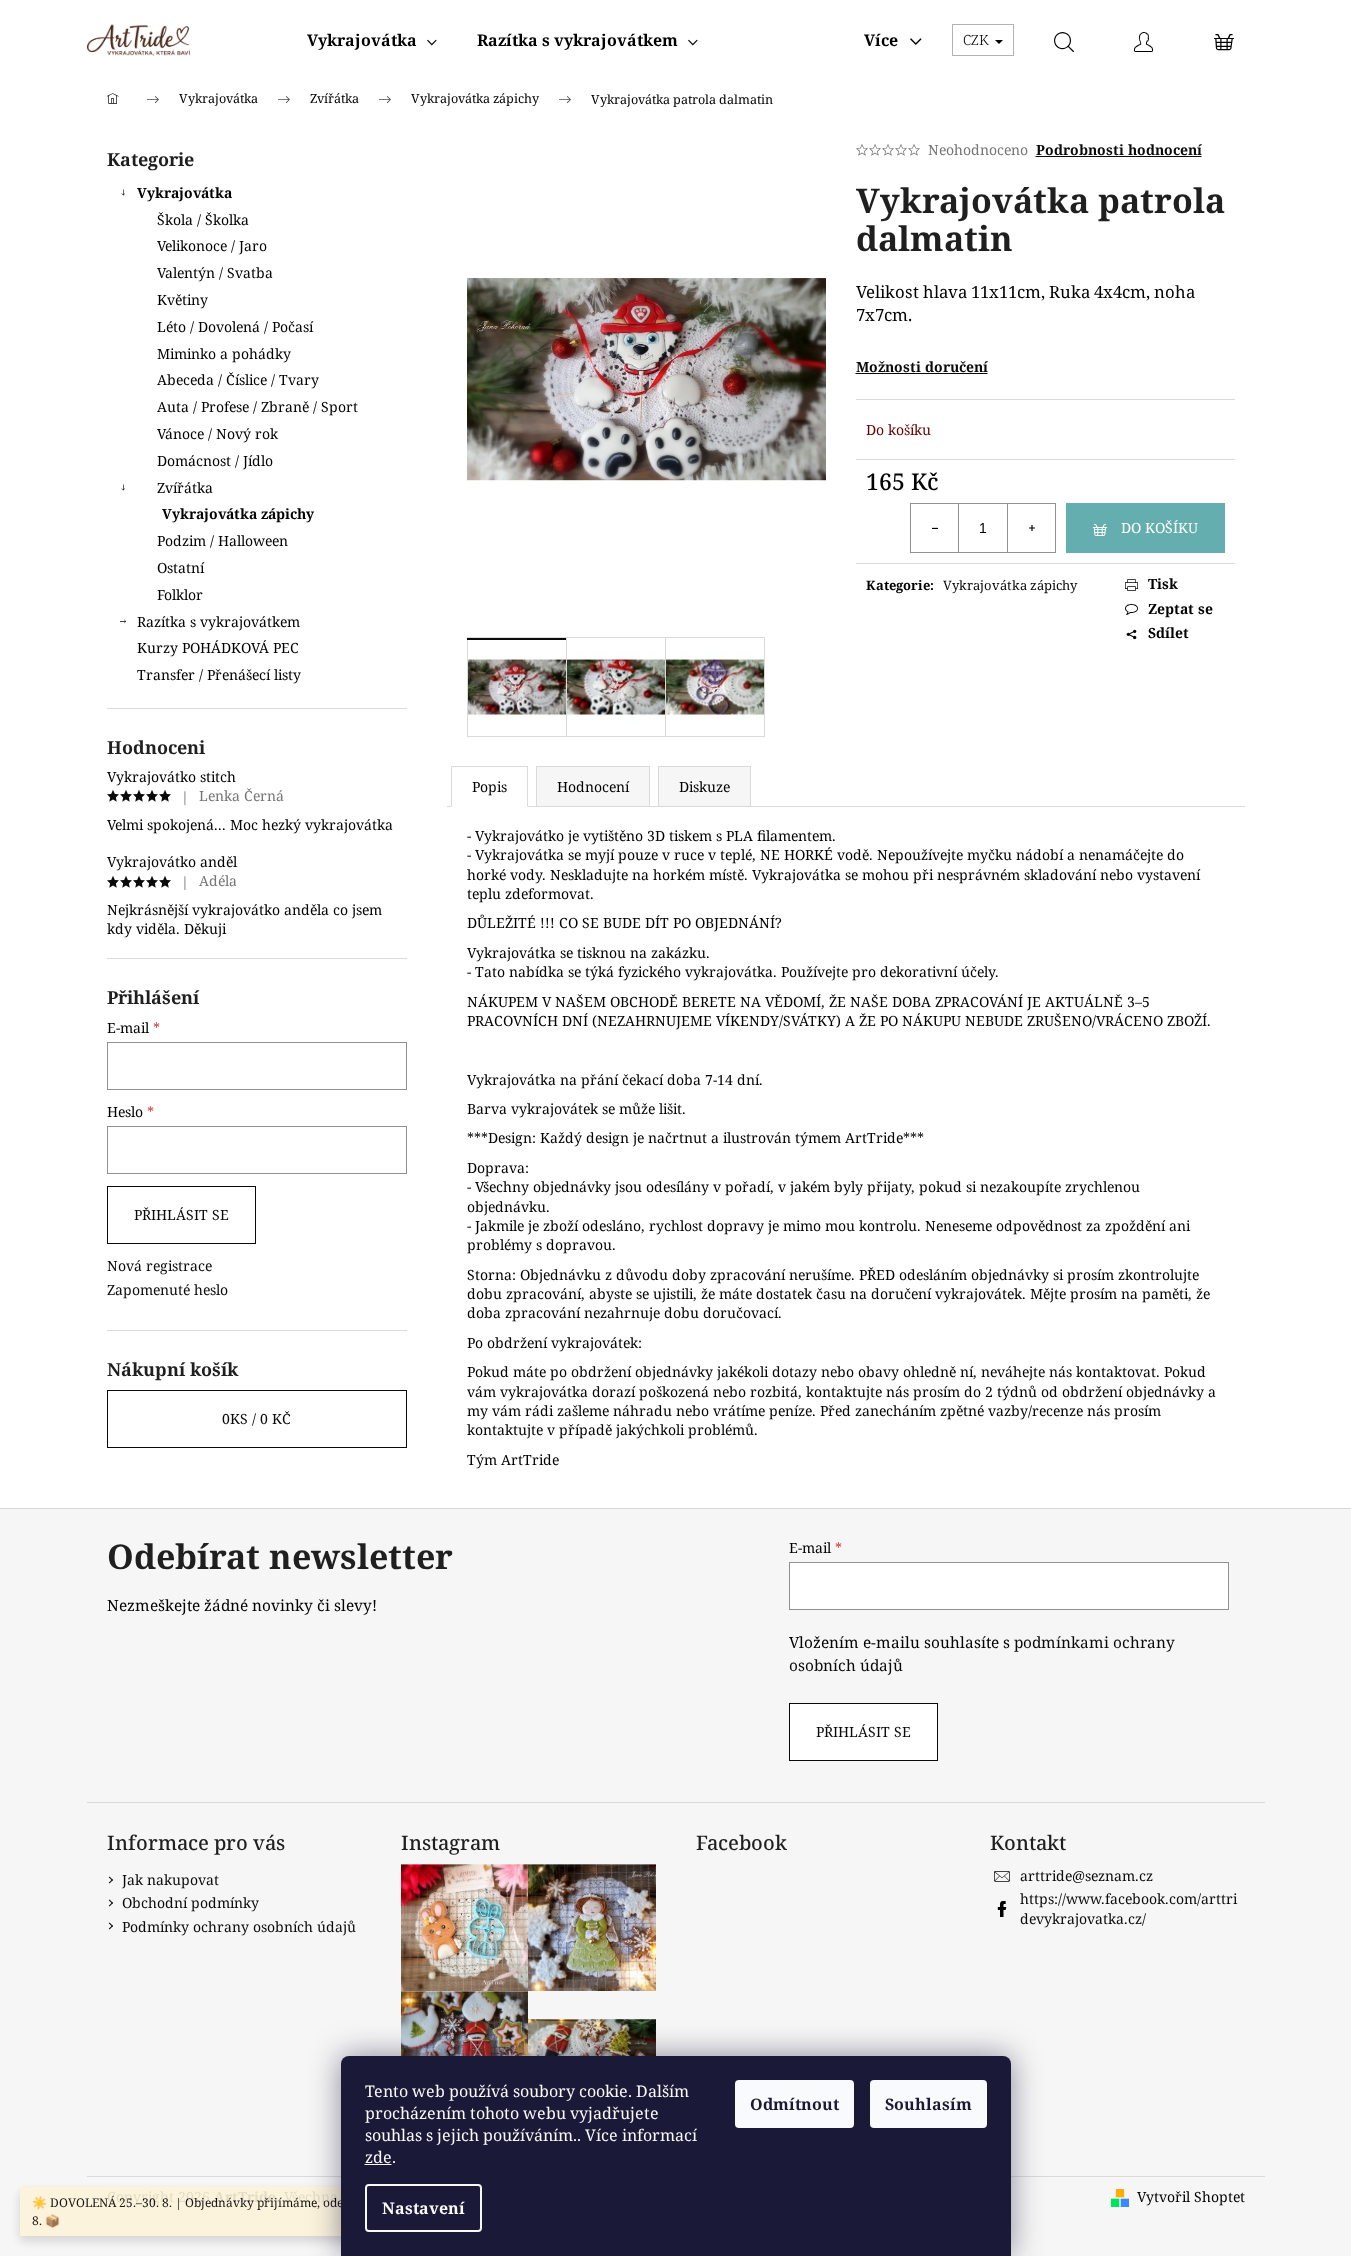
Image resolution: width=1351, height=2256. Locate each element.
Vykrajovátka (184, 192)
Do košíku (1159, 527)
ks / (256, 1418)
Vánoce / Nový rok (217, 433)
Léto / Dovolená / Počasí (235, 326)
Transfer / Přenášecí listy (219, 674)
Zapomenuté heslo (167, 1289)
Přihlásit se (181, 1214)
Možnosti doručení (922, 366)
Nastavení (423, 2208)
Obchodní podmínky (190, 1902)
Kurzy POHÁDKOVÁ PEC (218, 647)
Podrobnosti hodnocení (1119, 149)
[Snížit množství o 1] (935, 528)
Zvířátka (185, 487)
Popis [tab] (489, 786)
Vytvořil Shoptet (1191, 2196)
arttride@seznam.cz (1086, 1875)
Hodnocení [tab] (593, 786)
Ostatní (180, 567)
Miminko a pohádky (224, 353)
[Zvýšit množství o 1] (1031, 528)
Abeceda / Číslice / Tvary (238, 379)
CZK (978, 39)
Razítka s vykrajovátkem (218, 621)
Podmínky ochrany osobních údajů (239, 1926)
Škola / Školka (203, 219)
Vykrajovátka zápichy (238, 513)
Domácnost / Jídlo (215, 460)
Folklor (180, 594)
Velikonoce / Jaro (212, 245)
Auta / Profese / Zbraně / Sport (257, 406)
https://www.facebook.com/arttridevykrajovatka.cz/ (1128, 1908)
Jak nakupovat (170, 1879)
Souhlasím (928, 2104)
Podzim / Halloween (222, 540)
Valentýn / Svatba (215, 272)
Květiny (182, 299)
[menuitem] (372, 40)
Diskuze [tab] (704, 786)
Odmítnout (794, 2104)
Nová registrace (159, 1265)
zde (378, 2157)
